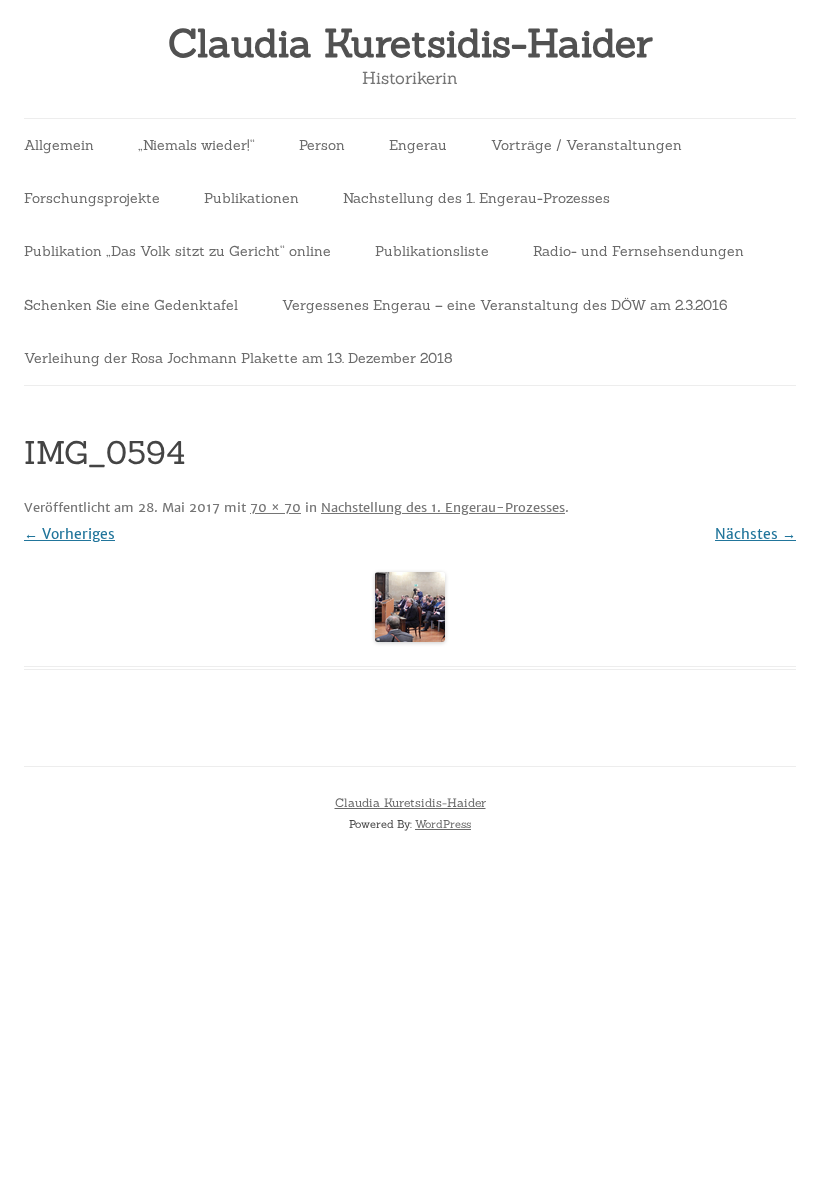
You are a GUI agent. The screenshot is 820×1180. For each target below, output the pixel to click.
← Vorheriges (69, 534)
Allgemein (59, 145)
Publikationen (251, 198)
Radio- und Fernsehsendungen (638, 251)
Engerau (418, 145)
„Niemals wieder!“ (196, 145)
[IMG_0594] (410, 607)
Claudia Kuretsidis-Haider (410, 43)
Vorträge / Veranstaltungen (586, 145)
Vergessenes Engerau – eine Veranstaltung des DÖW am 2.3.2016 (505, 305)
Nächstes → (755, 534)
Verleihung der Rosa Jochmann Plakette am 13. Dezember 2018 (238, 358)
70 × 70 (275, 507)
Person (322, 145)
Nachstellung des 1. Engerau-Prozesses (476, 198)
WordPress (443, 824)
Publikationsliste (432, 251)
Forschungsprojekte (92, 198)
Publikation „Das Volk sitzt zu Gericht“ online (177, 251)
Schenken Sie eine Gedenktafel (131, 305)
